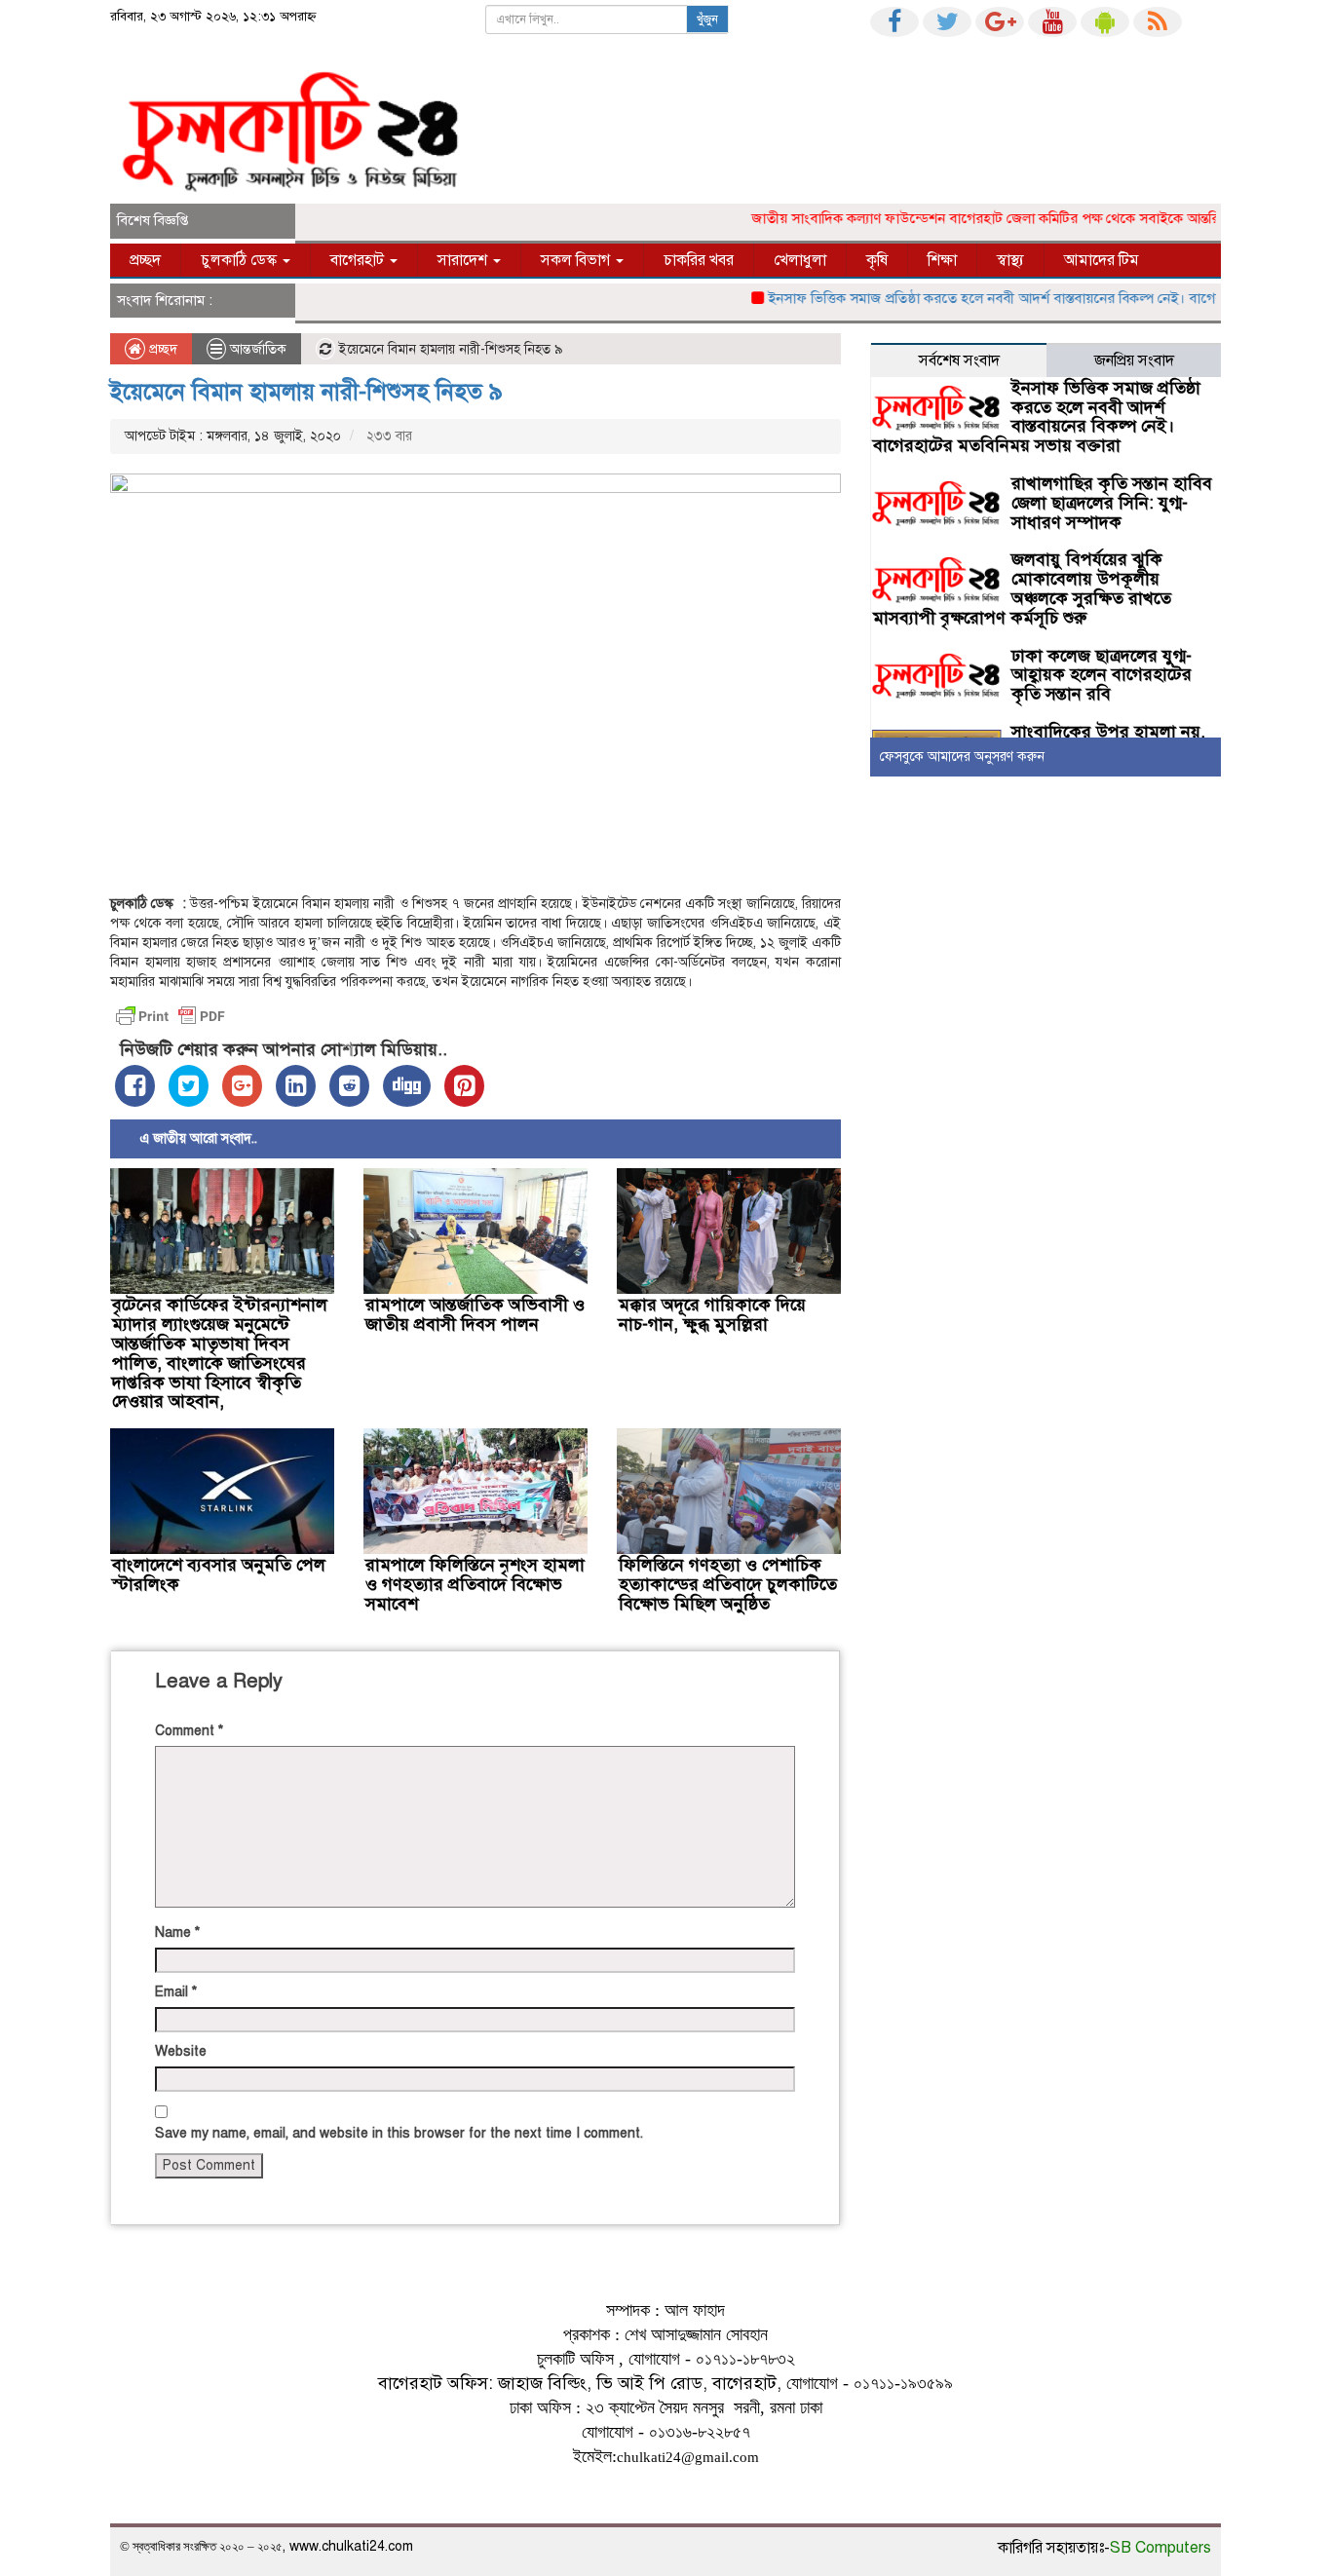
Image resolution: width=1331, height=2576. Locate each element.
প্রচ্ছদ (145, 260)
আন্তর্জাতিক (258, 349)
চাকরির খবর (699, 260)
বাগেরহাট (359, 260)
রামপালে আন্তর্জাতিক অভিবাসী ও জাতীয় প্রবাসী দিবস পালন (475, 1314)
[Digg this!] (407, 1086)
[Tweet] (189, 1086)
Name (177, 1932)
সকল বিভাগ (577, 260)
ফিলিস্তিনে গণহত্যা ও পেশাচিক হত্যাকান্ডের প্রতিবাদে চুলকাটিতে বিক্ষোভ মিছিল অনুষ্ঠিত (728, 1584)
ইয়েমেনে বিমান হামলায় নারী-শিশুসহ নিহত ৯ (306, 392)
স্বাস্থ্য (1010, 260)
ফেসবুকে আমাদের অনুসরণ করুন (962, 757)
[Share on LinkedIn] (296, 1086)
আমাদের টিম (1102, 260)
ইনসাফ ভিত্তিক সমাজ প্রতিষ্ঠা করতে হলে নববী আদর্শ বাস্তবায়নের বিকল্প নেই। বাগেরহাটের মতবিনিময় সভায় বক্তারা (1037, 417)
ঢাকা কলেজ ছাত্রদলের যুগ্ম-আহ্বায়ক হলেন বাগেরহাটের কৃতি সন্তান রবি (1102, 675)
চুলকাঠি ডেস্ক (241, 260)
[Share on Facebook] (135, 1086)
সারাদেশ (464, 260)
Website (181, 2051)
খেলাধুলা (800, 260)
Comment (189, 1731)
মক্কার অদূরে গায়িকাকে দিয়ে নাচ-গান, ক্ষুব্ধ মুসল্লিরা (712, 1314)
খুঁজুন (707, 19)
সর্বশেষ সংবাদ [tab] (959, 360)
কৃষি (877, 260)
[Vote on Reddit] (349, 1086)
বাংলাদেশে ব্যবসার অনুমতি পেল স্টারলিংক (219, 1574)
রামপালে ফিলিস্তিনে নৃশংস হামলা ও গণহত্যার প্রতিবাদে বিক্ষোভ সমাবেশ (475, 1584)
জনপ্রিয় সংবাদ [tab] (1134, 360)
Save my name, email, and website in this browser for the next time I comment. (399, 2133)
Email (176, 1992)
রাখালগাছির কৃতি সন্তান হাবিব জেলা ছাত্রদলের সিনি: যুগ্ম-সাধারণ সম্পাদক (1112, 503)
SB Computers (1160, 2548)
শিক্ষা (942, 260)
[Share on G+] (242, 1086)
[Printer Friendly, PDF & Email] (171, 1016)
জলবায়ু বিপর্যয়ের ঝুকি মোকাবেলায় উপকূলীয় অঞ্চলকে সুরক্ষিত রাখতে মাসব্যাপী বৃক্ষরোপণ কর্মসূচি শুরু (1022, 588)
